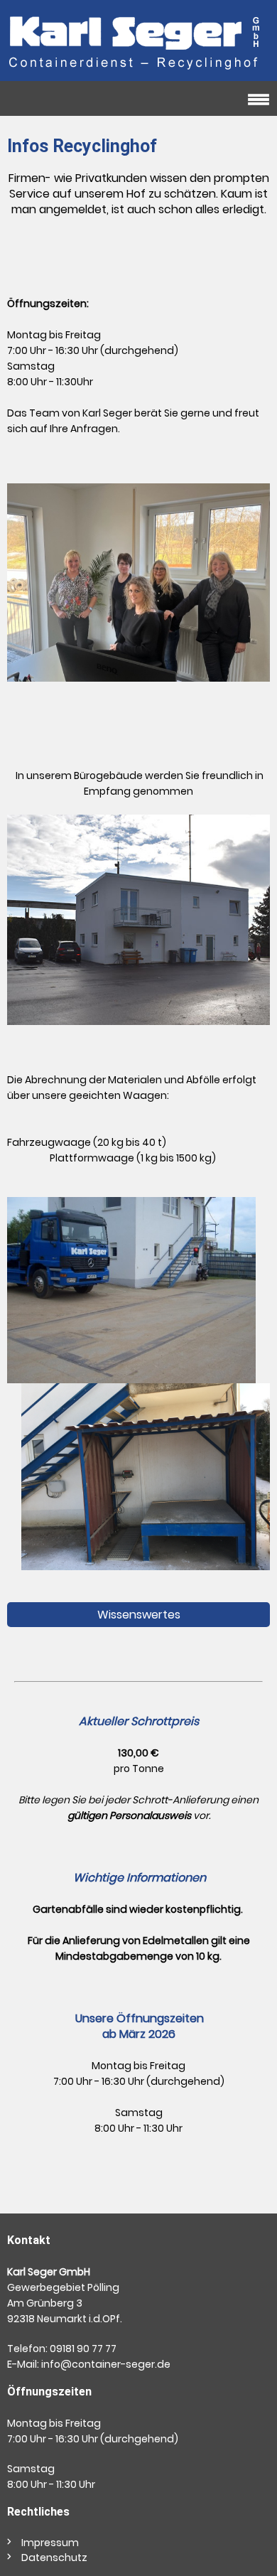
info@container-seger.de (106, 2364)
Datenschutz (54, 2558)
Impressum (50, 2543)
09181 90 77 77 (83, 2349)
